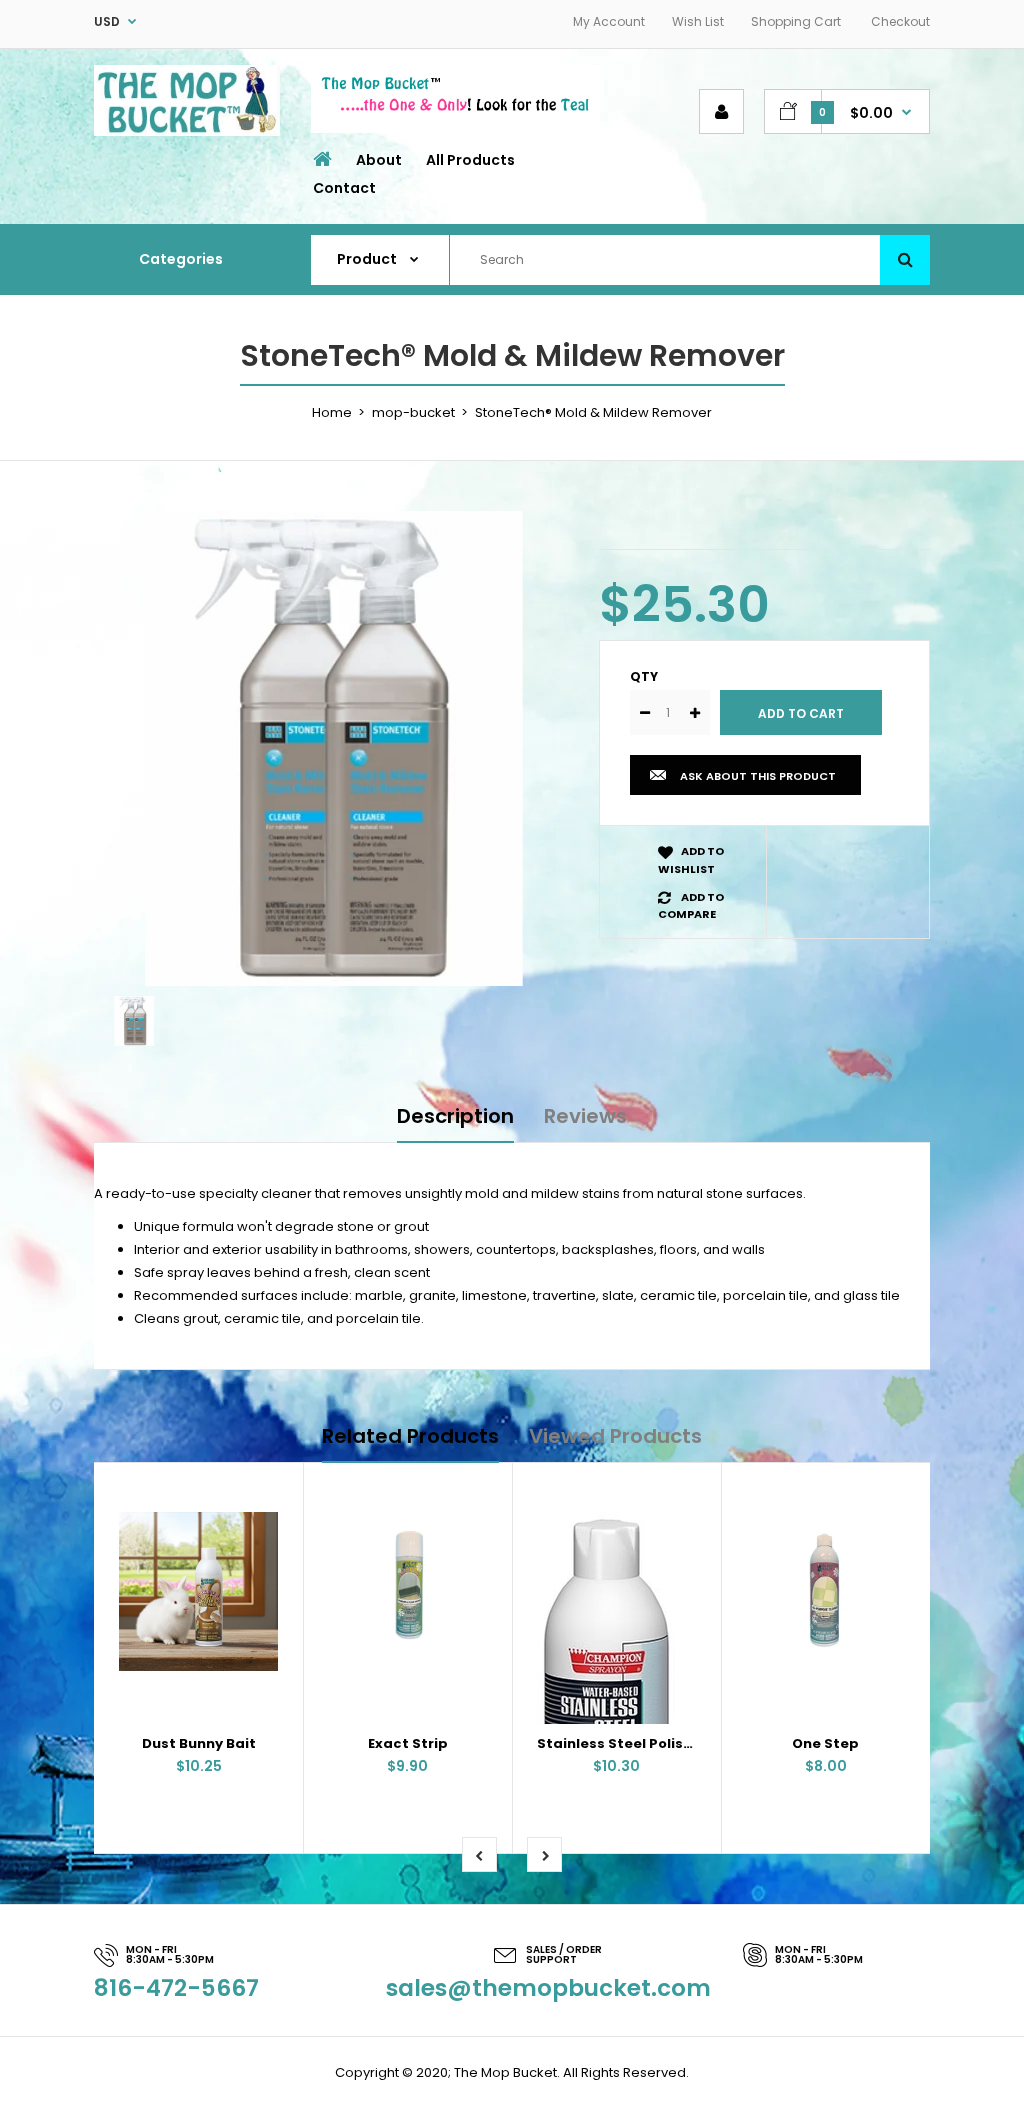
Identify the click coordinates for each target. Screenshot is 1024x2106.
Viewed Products (615, 1436)
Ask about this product (758, 776)
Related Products (410, 1436)
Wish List (698, 21)
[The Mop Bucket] (187, 131)
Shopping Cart (796, 21)
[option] (331, 748)
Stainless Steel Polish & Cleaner (651, 1743)
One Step (825, 1743)
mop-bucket (413, 412)
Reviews (585, 1116)
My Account (609, 21)
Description (455, 1116)
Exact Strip (408, 1743)
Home (332, 412)
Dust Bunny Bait (199, 1743)
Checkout (900, 21)
